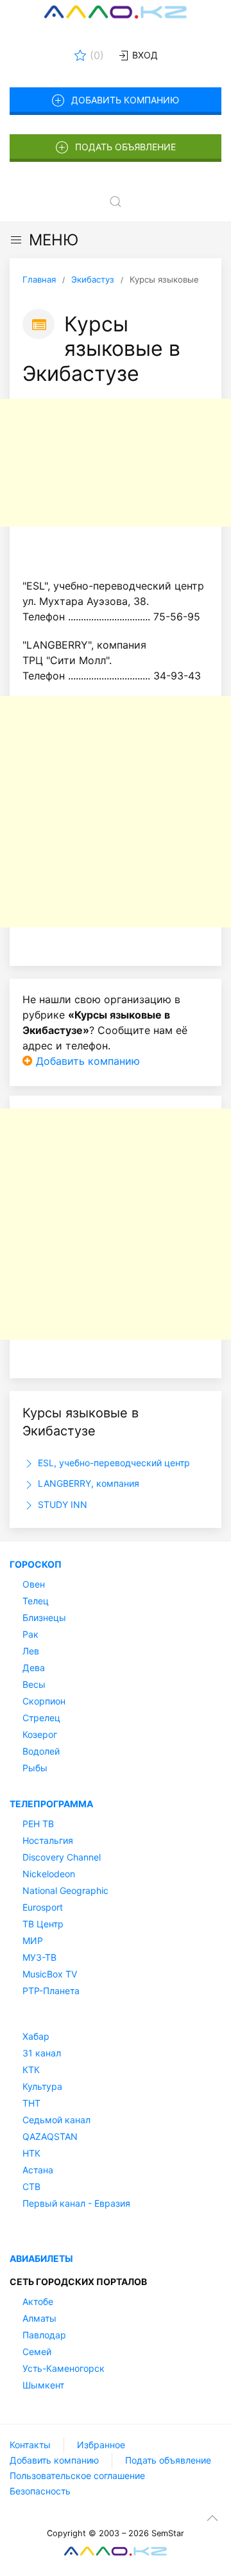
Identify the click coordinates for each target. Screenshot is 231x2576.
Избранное (101, 2445)
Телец (36, 1601)
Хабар (36, 2036)
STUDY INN (61, 1504)
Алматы (39, 2318)
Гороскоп (36, 1564)
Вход (144, 55)
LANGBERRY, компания (87, 1483)
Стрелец (41, 1718)
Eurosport (43, 1907)
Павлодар (44, 2335)
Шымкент (43, 2385)
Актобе (38, 2301)
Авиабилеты (41, 2258)
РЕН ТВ (38, 1824)
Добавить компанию (125, 100)
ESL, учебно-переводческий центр (113, 1463)
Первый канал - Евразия (76, 2203)
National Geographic (65, 1890)
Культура (42, 2086)
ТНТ (31, 2103)
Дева (34, 1668)
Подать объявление (125, 147)
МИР (33, 1941)
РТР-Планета (51, 1991)
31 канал (42, 2053)
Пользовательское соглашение (77, 2475)
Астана (38, 2170)
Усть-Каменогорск (64, 2368)
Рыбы (35, 1768)
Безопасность (40, 2491)
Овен (34, 1584)
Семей (37, 2352)
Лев (31, 1651)
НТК (31, 2153)
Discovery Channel (62, 1857)
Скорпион (44, 1701)
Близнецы (44, 1617)
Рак (30, 1634)
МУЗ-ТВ (39, 1957)
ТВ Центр (43, 1924)
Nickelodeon (49, 1874)
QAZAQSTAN (50, 2136)
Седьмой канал (56, 2120)
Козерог (40, 1734)
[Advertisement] (116, 463)
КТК (31, 2070)
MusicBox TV (50, 1974)
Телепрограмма (51, 1804)
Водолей (41, 1751)
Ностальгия (48, 1840)
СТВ (31, 2186)
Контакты (30, 2445)
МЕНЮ (54, 240)
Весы (34, 1684)
